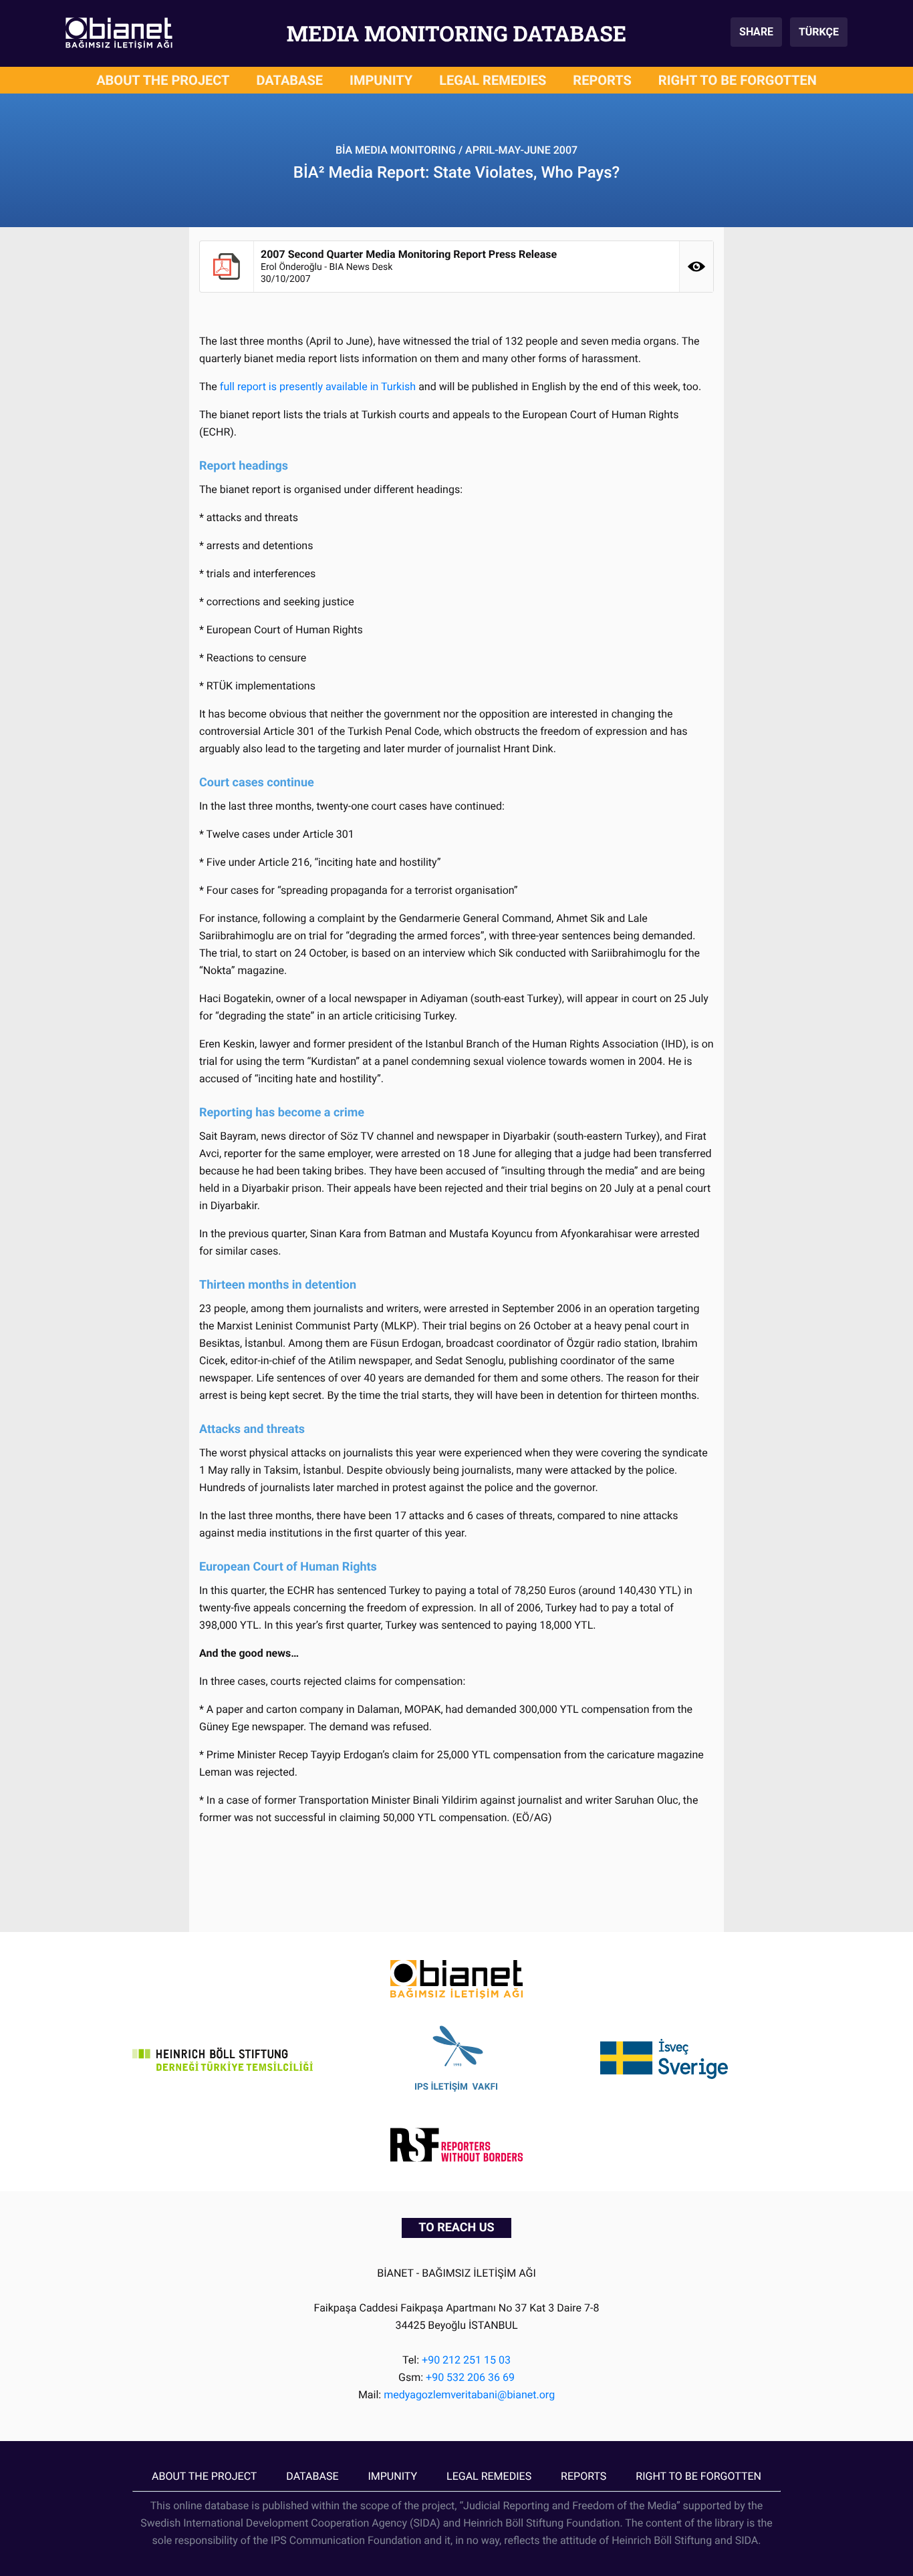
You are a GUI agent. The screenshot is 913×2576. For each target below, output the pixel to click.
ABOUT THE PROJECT (163, 80)
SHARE (756, 32)
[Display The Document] (696, 267)
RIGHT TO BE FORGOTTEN (738, 80)
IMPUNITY (381, 80)
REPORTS (602, 80)
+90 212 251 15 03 (466, 2360)
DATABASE (290, 80)
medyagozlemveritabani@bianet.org (469, 2395)
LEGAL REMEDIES (493, 80)
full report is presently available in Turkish (318, 386)
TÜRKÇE (819, 32)
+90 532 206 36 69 (470, 2377)
